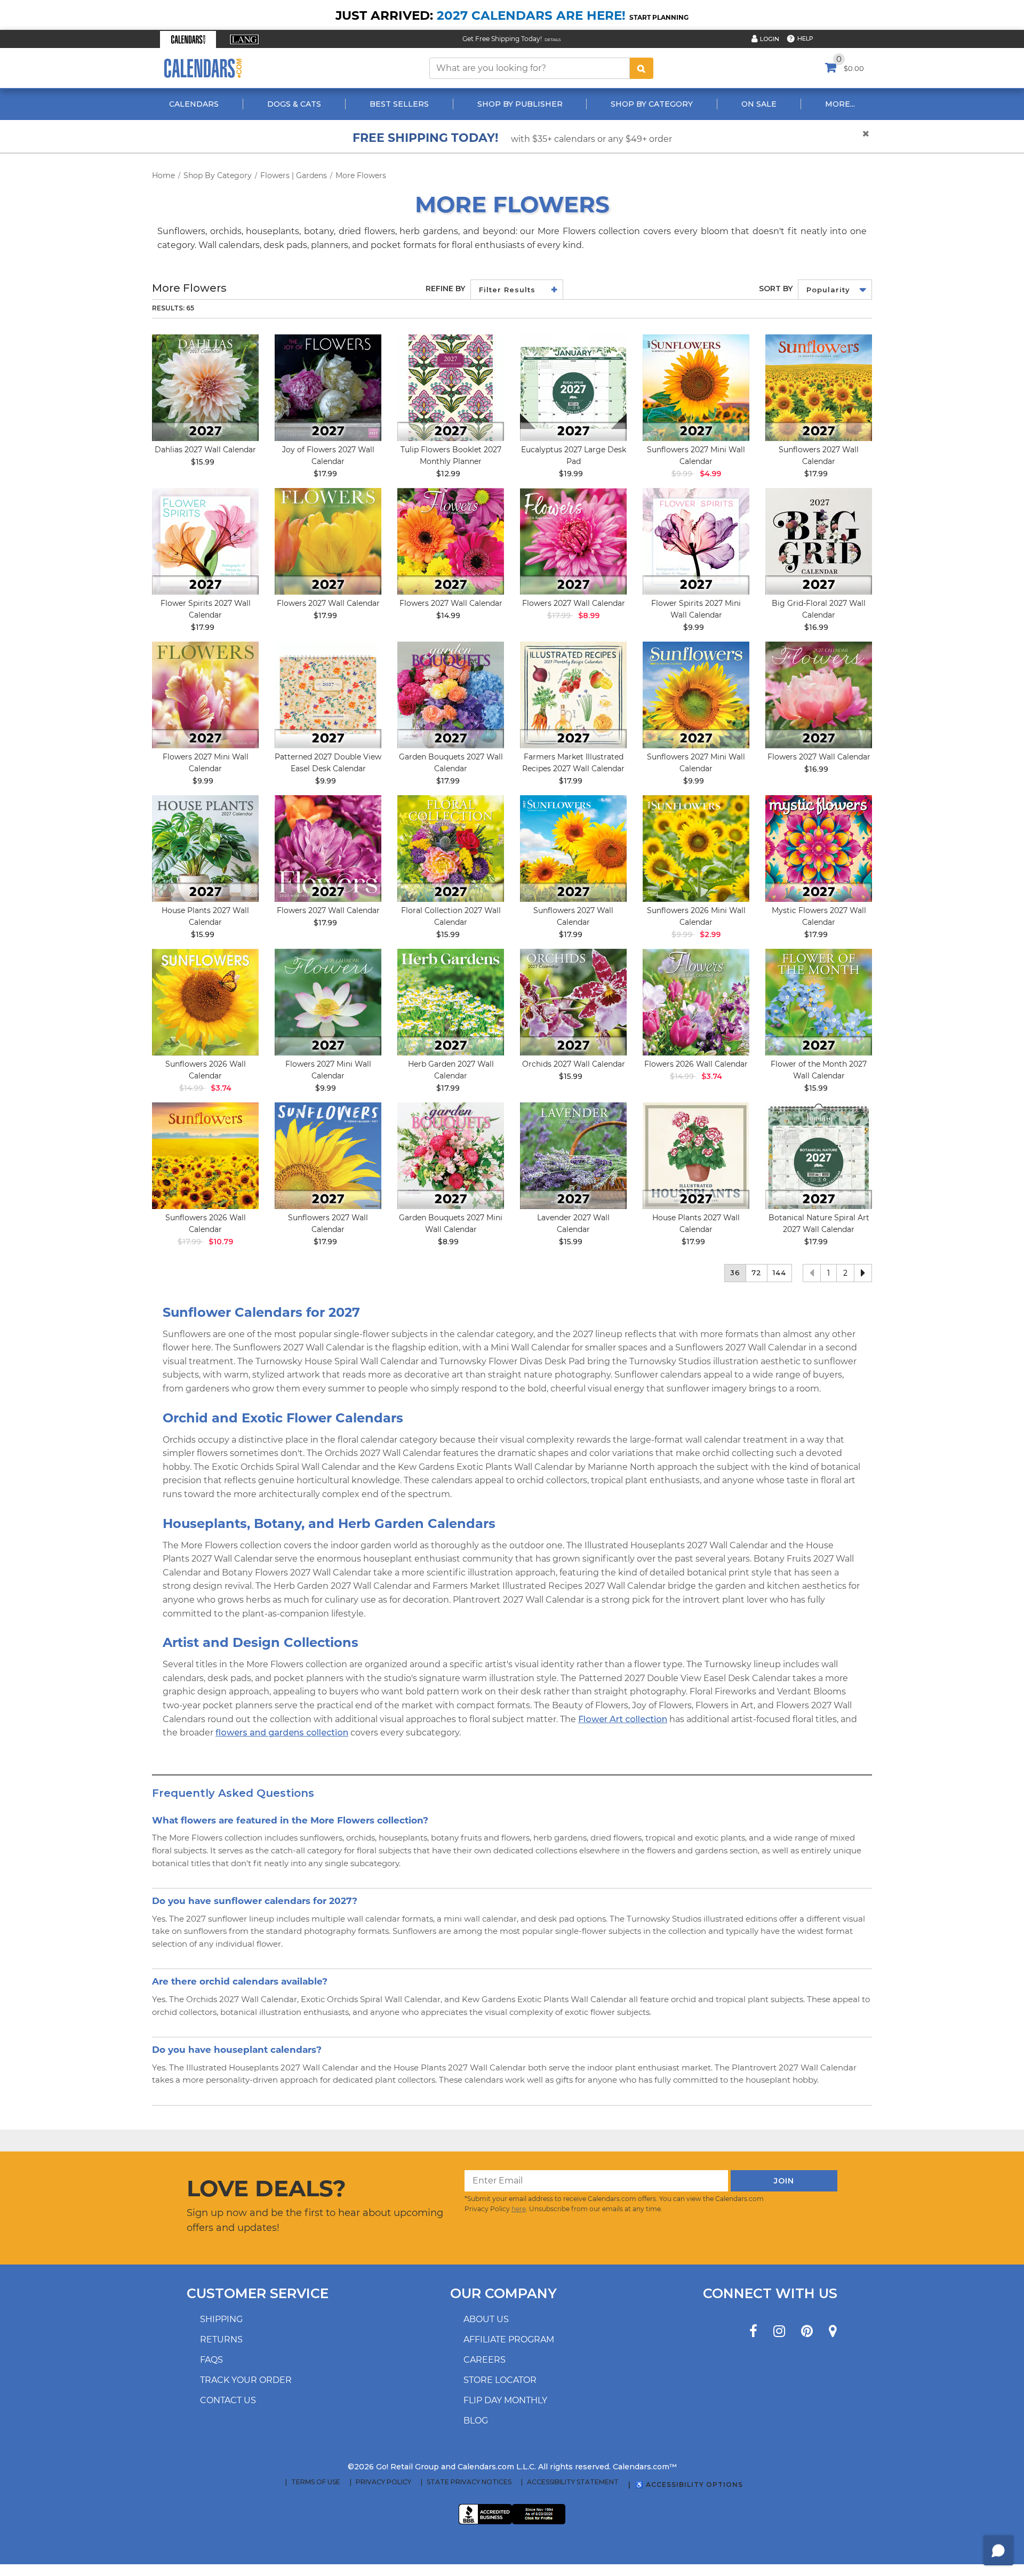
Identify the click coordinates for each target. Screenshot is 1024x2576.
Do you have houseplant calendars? (237, 2049)
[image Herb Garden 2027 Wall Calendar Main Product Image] (451, 1002)
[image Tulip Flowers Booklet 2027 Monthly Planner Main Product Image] (451, 388)
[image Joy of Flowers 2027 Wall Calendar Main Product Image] (328, 388)
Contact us (228, 2400)
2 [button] (845, 1273)
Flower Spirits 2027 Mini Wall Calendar (696, 609)
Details (553, 40)
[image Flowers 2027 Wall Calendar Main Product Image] (328, 541)
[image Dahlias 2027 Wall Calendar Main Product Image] (205, 388)
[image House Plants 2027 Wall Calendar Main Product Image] (205, 849)
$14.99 (448, 615)
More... (840, 104)
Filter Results (507, 290)
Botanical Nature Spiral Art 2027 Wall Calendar (819, 1223)
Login (770, 39)
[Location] (833, 2331)
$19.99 (571, 474)
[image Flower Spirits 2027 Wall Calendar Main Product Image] (205, 541)
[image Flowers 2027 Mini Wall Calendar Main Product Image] (205, 695)
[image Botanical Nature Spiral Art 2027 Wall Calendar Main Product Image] (819, 1156)
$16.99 (816, 627)
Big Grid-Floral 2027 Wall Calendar (819, 609)
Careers (485, 2360)
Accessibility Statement (573, 2482)
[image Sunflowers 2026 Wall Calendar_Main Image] (205, 1002)
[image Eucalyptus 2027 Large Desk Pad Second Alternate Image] (573, 388)
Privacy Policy (383, 2482)
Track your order (246, 2380)
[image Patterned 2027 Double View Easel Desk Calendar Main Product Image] (328, 695)
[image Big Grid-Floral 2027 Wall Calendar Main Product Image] (819, 541)
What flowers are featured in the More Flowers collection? (290, 1820)
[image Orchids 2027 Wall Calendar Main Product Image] (573, 1002)
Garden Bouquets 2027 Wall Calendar (451, 763)
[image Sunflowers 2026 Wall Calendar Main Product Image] (205, 1156)
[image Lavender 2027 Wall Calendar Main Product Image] (573, 1156)
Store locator (500, 2380)
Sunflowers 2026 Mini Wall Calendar (696, 916)
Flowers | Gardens (294, 175)
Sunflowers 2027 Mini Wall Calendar (696, 455)
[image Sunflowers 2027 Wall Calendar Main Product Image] (819, 388)
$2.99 (710, 934)
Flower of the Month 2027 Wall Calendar (819, 1070)
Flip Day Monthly (505, 2400)
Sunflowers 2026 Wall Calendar (206, 1070)
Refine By (445, 289)
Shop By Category (652, 104)
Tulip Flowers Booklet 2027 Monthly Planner (451, 455)
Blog (476, 2421)
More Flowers (361, 175)
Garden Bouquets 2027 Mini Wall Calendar (451, 1223)
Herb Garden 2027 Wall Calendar (451, 1070)
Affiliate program (509, 2339)
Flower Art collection (623, 1719)
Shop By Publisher (520, 104)
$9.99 (694, 627)
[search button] (642, 68)
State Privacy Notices (469, 2482)
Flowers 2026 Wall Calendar (696, 1064)
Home (163, 175)
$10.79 (221, 1242)
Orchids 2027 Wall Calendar (574, 1064)
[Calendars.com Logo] (203, 68)
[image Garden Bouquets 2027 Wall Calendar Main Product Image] (451, 695)
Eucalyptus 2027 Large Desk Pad (574, 455)
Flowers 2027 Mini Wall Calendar (206, 763)
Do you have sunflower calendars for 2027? (255, 1901)
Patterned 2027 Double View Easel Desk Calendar (328, 763)
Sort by (776, 289)
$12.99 (448, 474)
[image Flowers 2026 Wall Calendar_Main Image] (696, 1002)
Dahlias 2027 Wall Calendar (205, 450)
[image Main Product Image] (696, 849)
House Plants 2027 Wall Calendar (205, 916)
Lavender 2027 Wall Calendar (573, 1223)
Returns (221, 2339)
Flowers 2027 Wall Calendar (328, 603)
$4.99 (710, 474)
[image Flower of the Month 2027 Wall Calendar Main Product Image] (819, 1002)
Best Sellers (399, 104)
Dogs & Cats (294, 104)
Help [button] (805, 38)
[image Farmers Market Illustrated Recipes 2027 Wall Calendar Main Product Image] (573, 695)
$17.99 (325, 474)
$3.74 (221, 1088)
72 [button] (757, 1273)
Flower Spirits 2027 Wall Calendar (206, 609)
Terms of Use (316, 2482)
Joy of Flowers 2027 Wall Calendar (328, 455)
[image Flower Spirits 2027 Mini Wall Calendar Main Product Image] (696, 541)
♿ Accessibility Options (689, 2485)
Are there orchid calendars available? (240, 1981)
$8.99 (589, 615)
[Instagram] (779, 2331)
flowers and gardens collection (282, 1733)
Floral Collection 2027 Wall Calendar (451, 916)
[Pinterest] (807, 2331)
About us (486, 2319)
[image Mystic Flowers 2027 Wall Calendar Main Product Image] (819, 849)
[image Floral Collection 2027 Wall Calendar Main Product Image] (451, 849)
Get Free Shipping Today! (502, 39)
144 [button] (779, 1273)
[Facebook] (753, 2331)
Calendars (194, 104)
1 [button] (829, 1273)
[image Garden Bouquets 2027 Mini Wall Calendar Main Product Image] (451, 1156)
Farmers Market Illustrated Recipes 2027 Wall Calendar (573, 763)
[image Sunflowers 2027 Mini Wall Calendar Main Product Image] (696, 388)
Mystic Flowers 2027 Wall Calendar (819, 916)
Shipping (221, 2319)
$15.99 (203, 462)
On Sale (759, 104)
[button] (188, 39)
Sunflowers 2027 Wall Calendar (819, 455)
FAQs (211, 2360)
